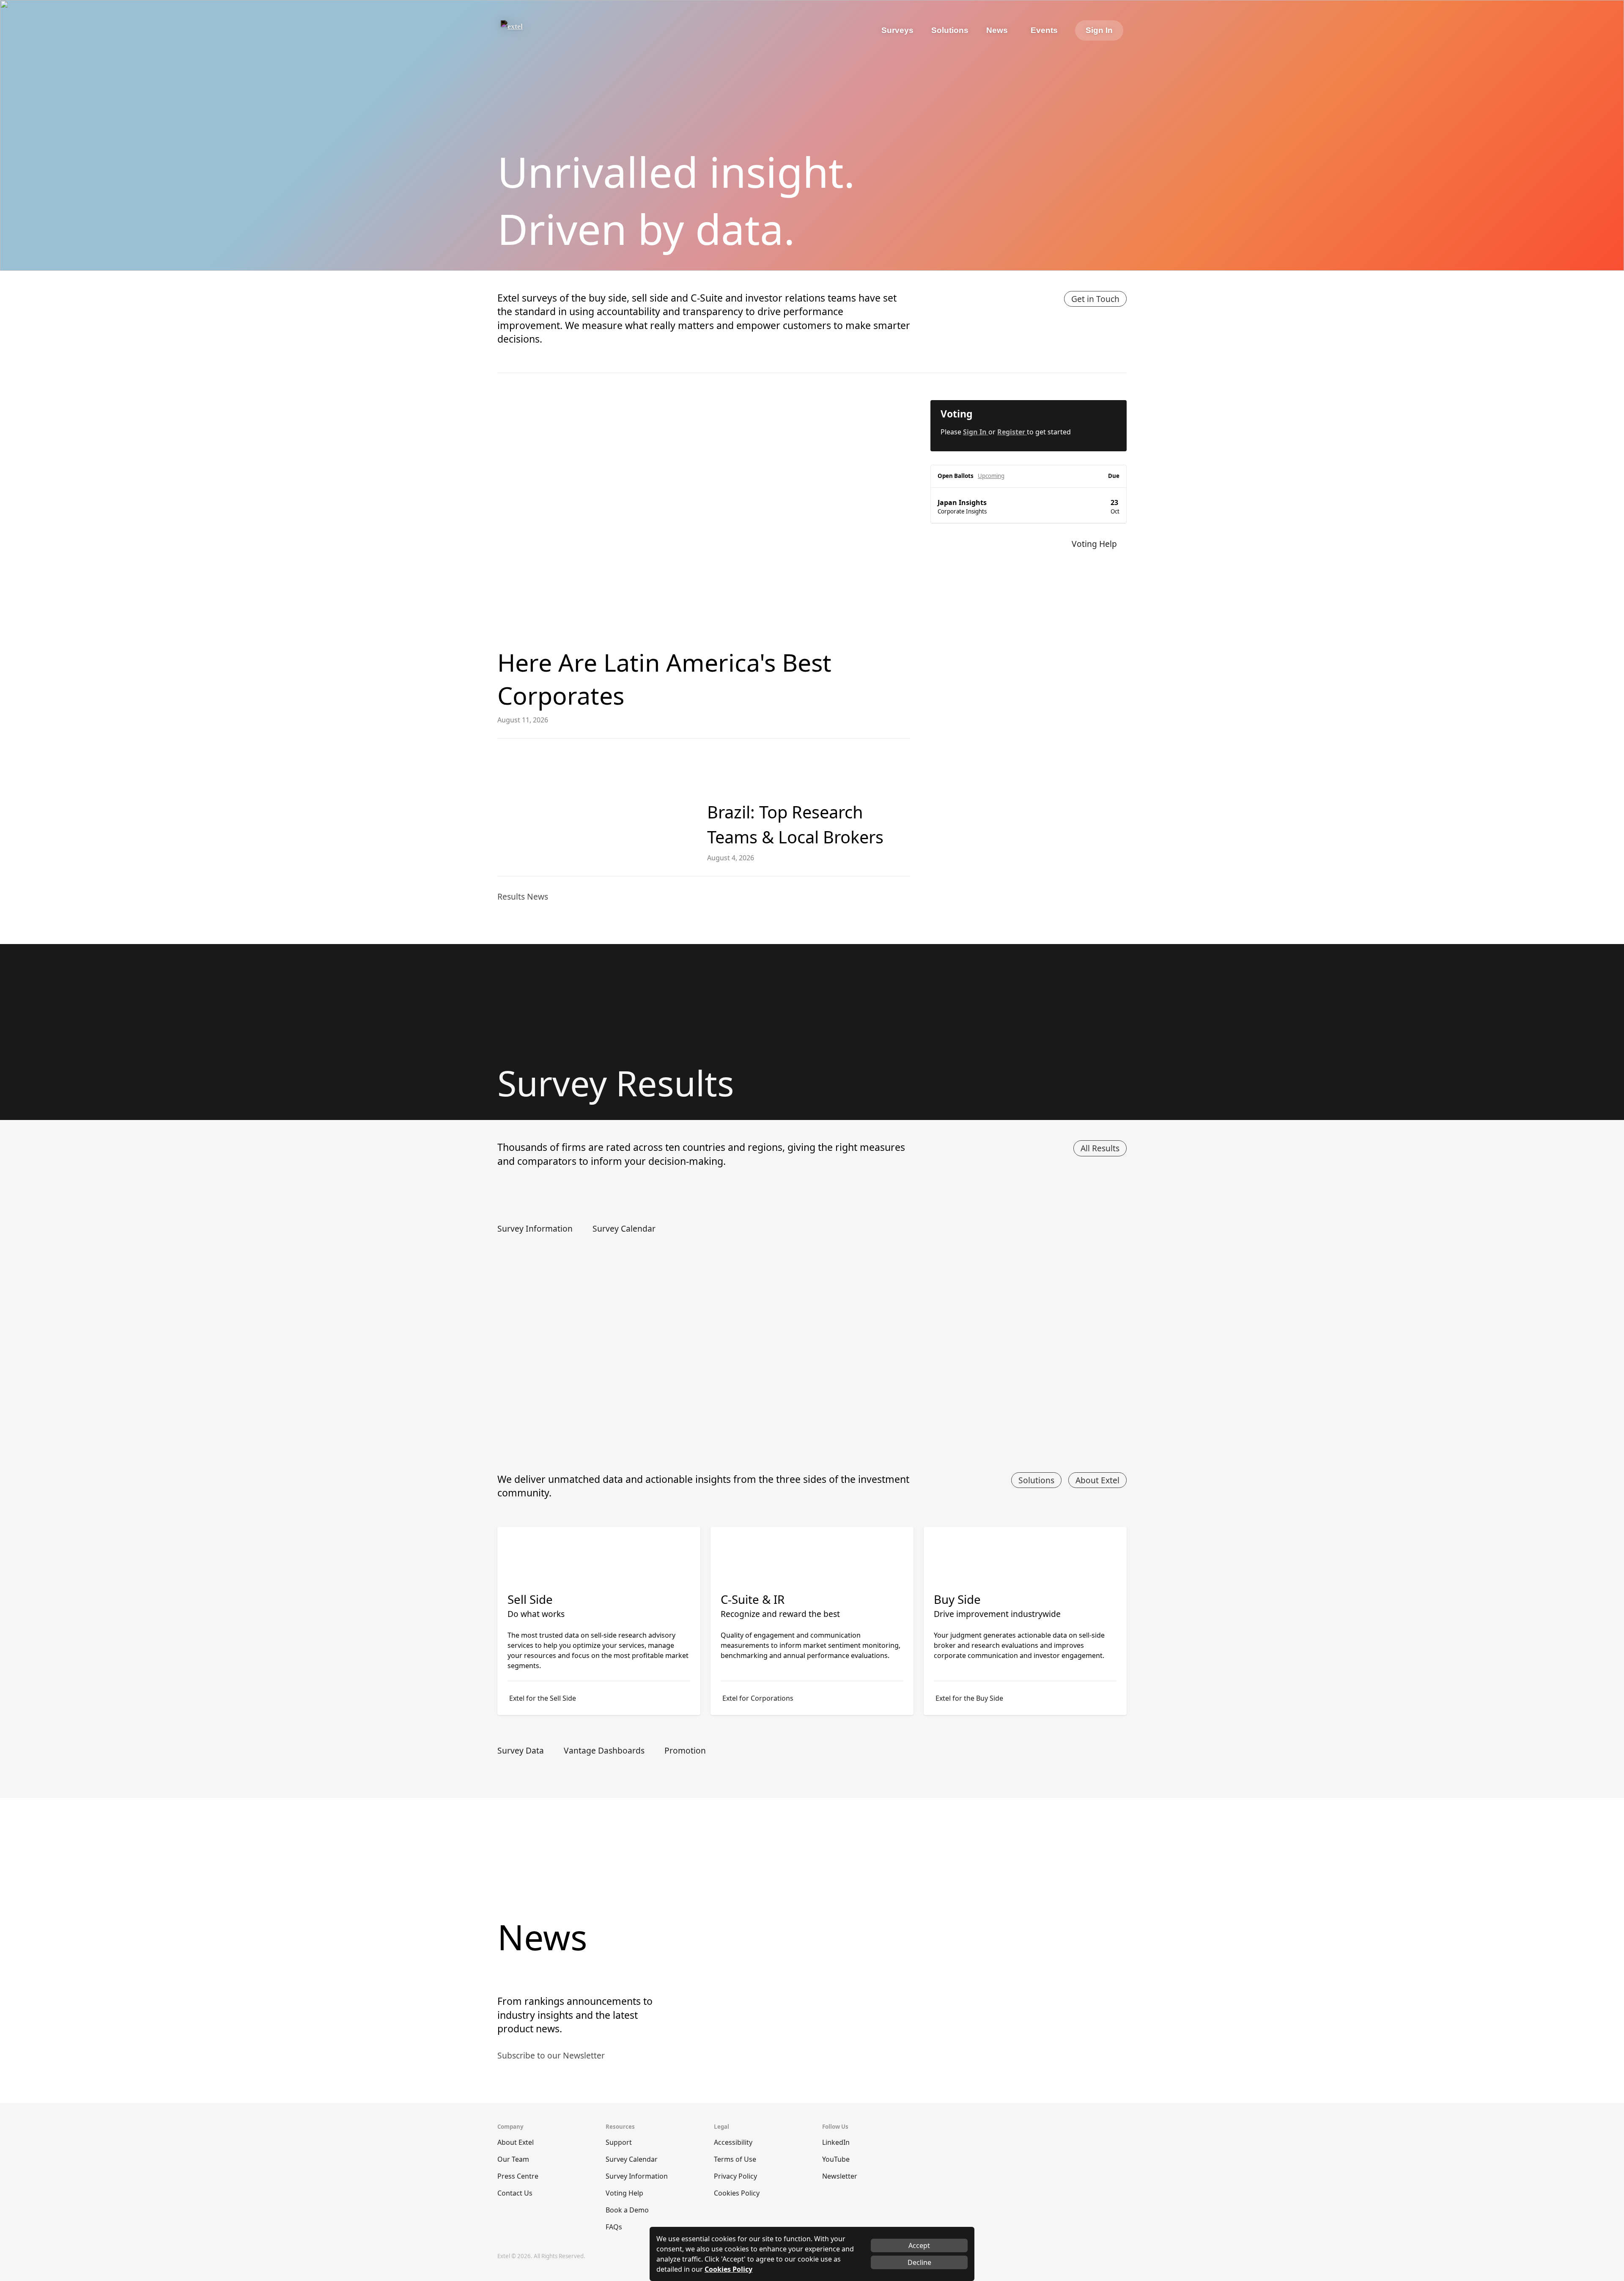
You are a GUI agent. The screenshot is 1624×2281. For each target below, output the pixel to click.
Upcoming (991, 476)
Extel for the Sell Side (543, 1698)
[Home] (536, 30)
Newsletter (840, 2176)
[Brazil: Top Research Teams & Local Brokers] (595, 807)
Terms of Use (735, 2159)
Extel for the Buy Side (969, 1698)
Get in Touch (1095, 299)
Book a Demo (627, 2210)
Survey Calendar (632, 2159)
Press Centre (518, 2176)
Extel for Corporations (758, 1698)
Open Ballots (956, 476)
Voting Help (624, 2193)
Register (1012, 432)
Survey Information (637, 2176)
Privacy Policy (735, 2176)
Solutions (1036, 1480)
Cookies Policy (737, 2193)
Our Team (513, 2159)
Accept (919, 2245)
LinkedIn (836, 2142)
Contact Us (515, 2193)
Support (619, 2142)
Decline (919, 2262)
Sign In (1099, 30)
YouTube (836, 2159)
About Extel (1097, 1480)
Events (1044, 30)
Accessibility (733, 2142)
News (997, 30)
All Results (1100, 1148)
